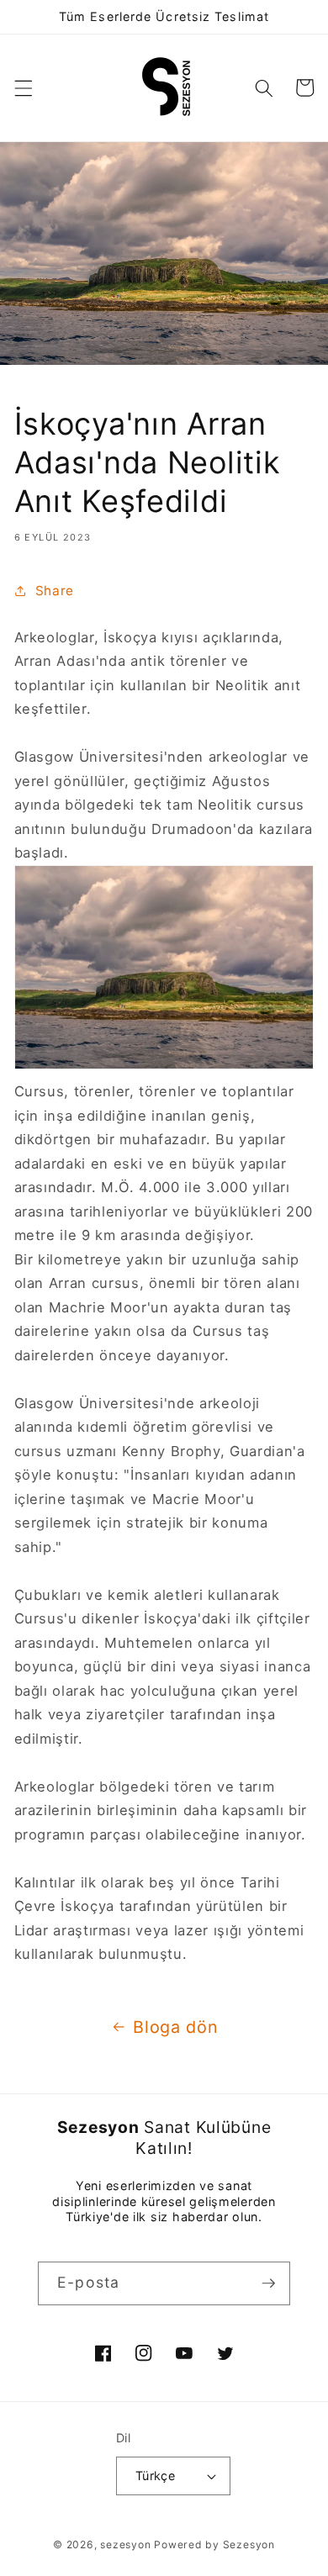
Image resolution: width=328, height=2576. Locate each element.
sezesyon (125, 2544)
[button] (23, 87)
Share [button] (55, 591)
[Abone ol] (268, 2283)
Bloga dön (175, 2027)
